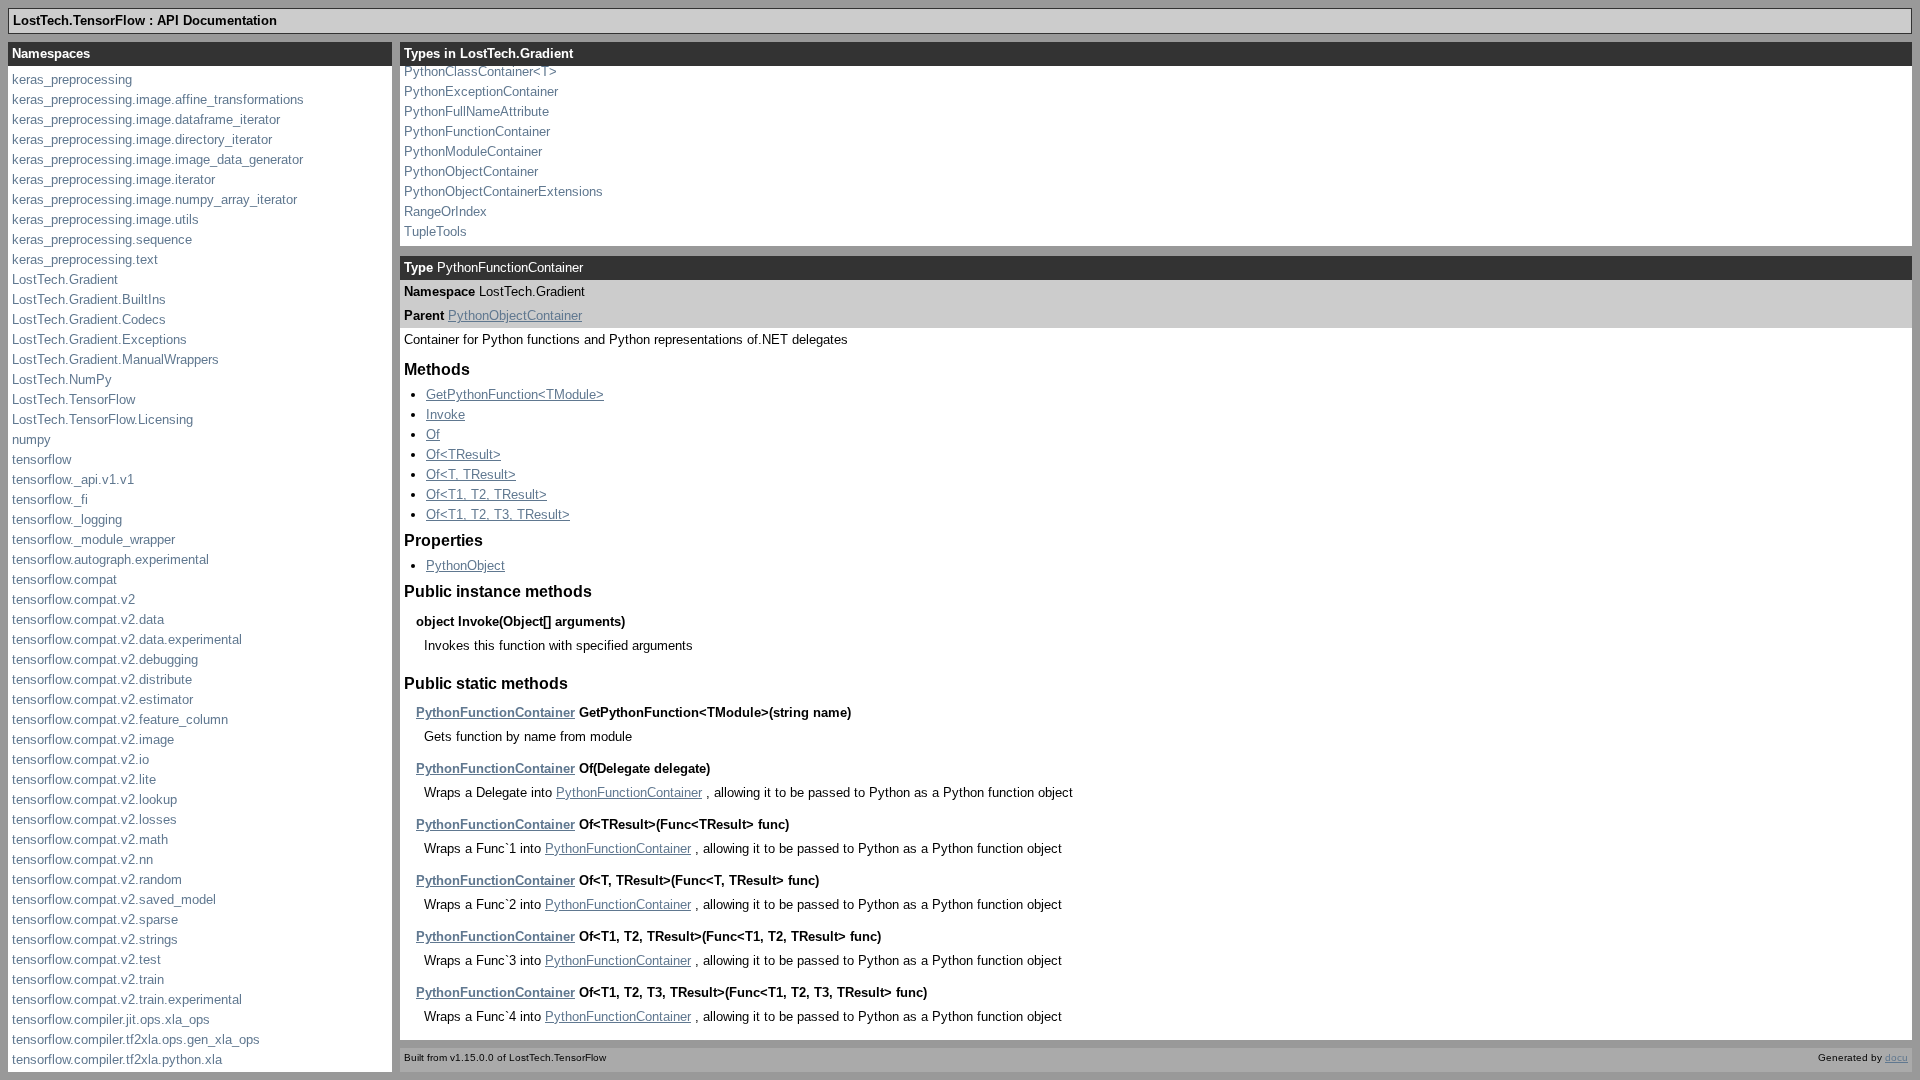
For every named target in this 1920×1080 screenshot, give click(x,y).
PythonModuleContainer (473, 151)
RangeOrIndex (445, 211)
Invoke (445, 414)
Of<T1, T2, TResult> (486, 494)
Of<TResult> (463, 454)
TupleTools (435, 231)
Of (433, 434)
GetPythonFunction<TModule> (515, 394)
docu (1896, 1057)
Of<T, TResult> (471, 474)
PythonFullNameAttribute (476, 111)
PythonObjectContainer (471, 171)
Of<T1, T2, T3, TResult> (498, 514)
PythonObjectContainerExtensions (503, 191)
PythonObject (465, 565)
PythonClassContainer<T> (480, 71)
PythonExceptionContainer (481, 91)
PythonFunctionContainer (477, 131)
